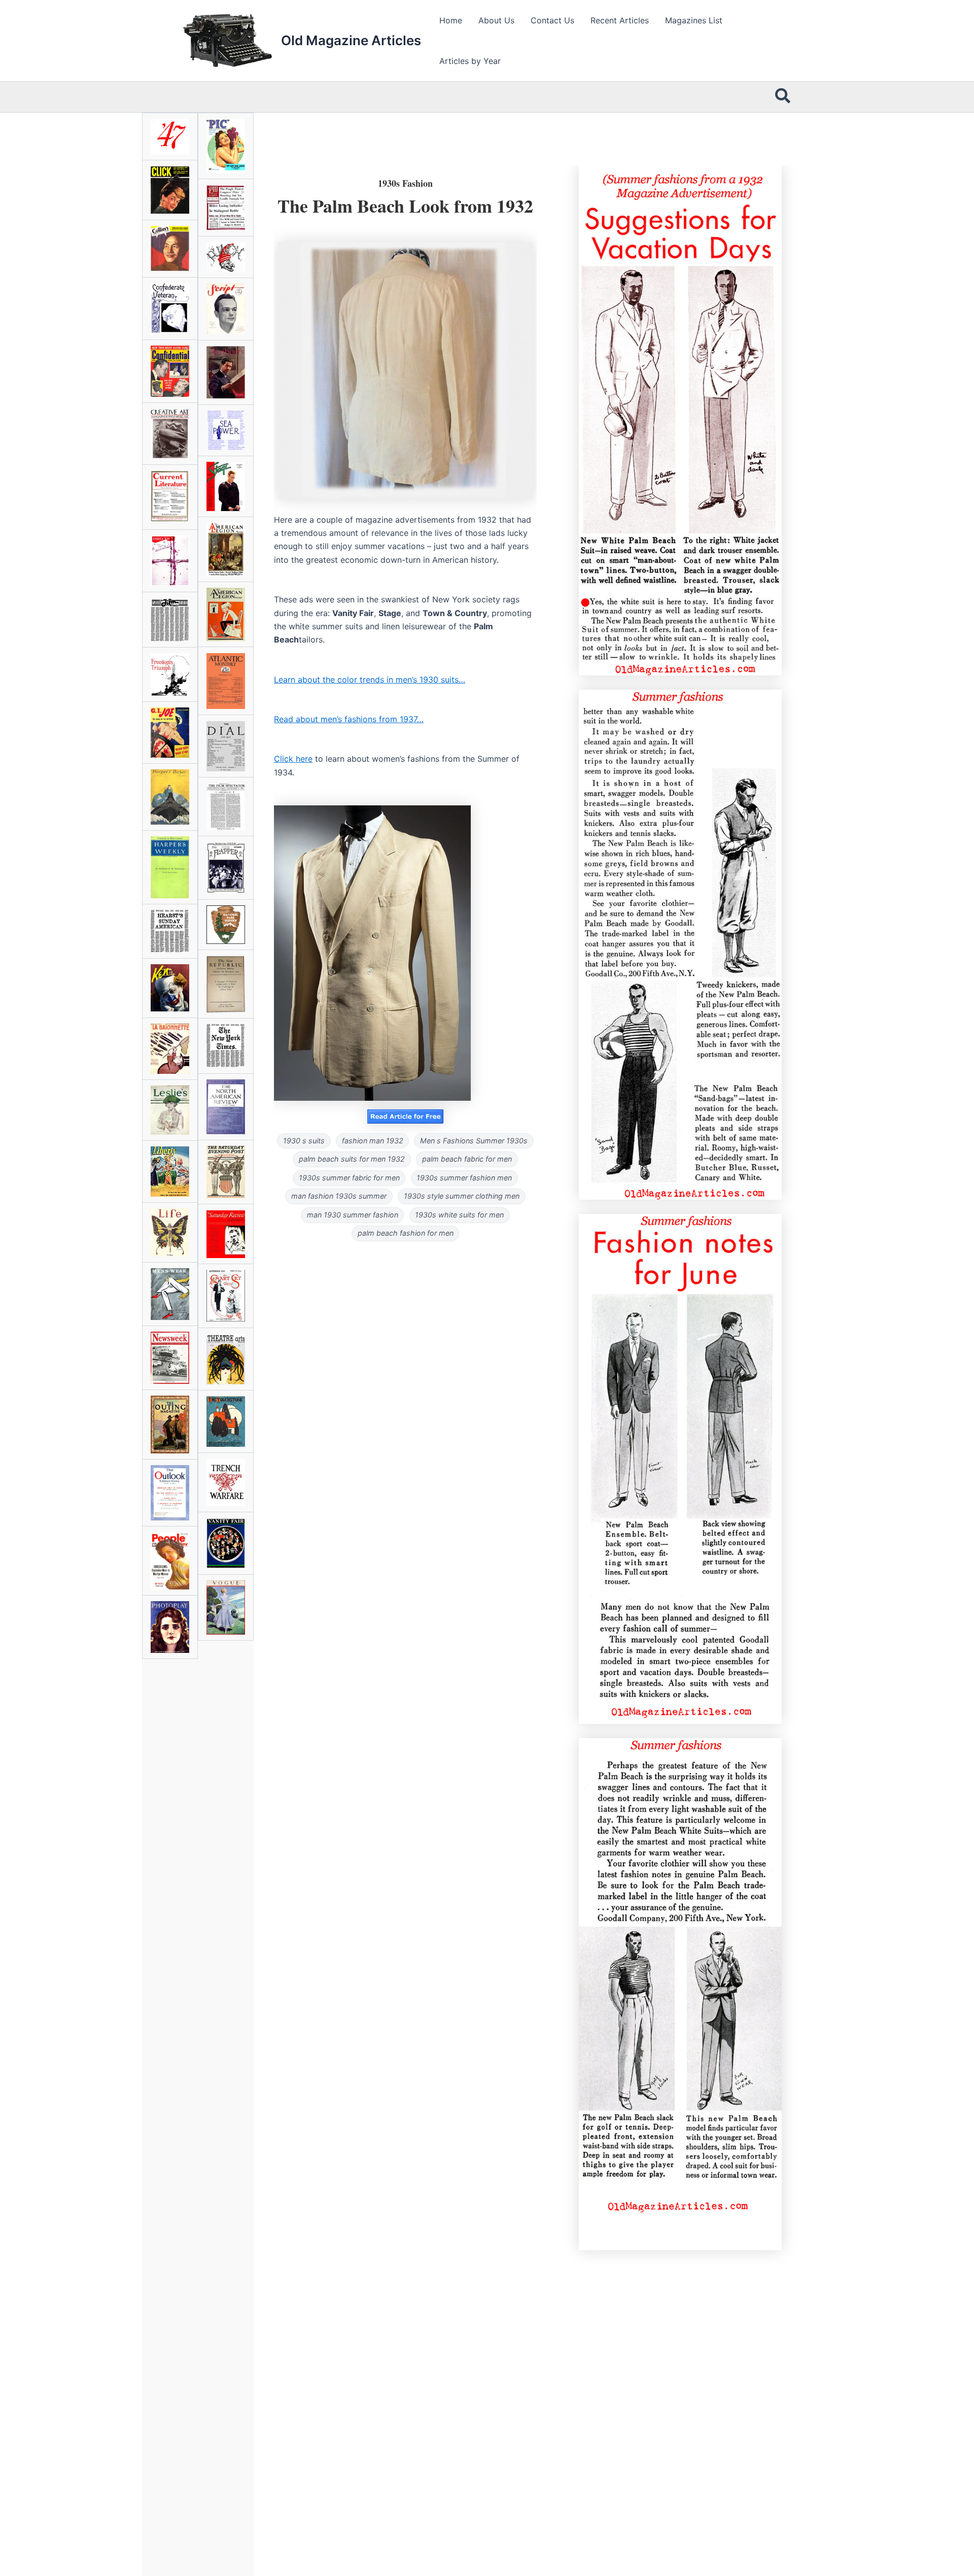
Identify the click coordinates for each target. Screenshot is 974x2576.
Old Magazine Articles (351, 40)
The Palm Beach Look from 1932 (405, 206)
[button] (783, 97)
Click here (293, 759)
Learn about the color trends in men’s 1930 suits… (370, 680)
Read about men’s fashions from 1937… (349, 719)
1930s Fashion (405, 183)
